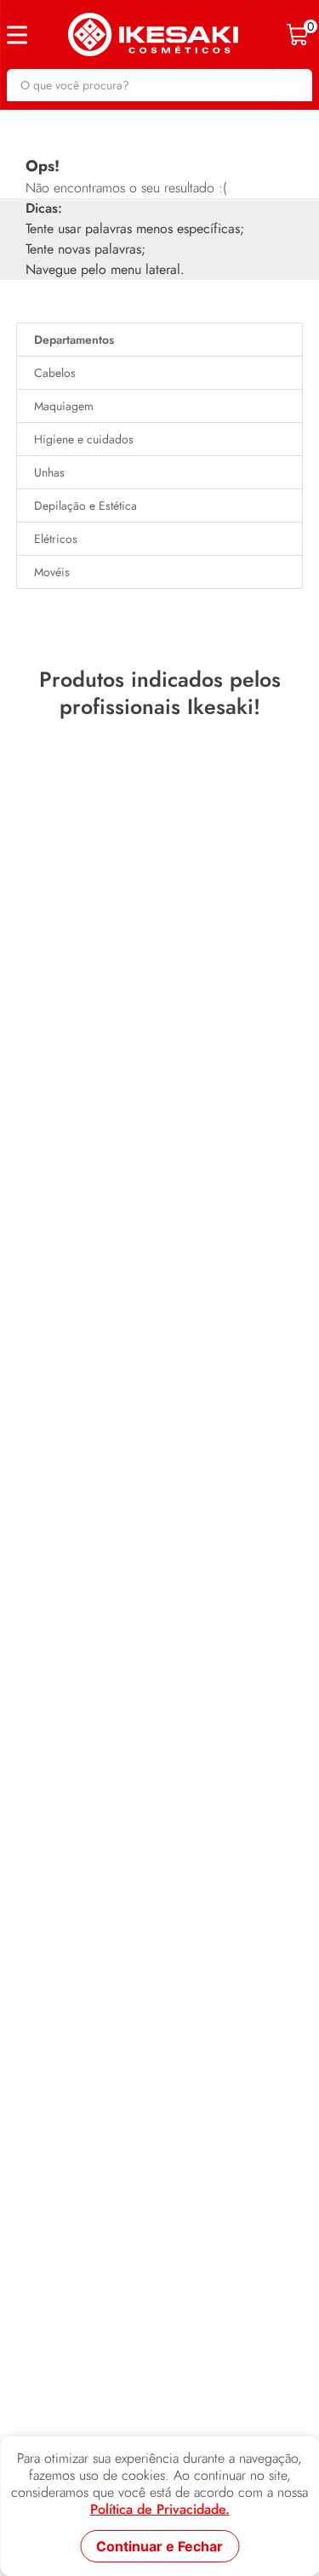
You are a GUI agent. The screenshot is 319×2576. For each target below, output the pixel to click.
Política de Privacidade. (160, 2510)
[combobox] (159, 85)
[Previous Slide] (18, 943)
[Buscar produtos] (291, 85)
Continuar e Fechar (159, 2546)
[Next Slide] (301, 943)
